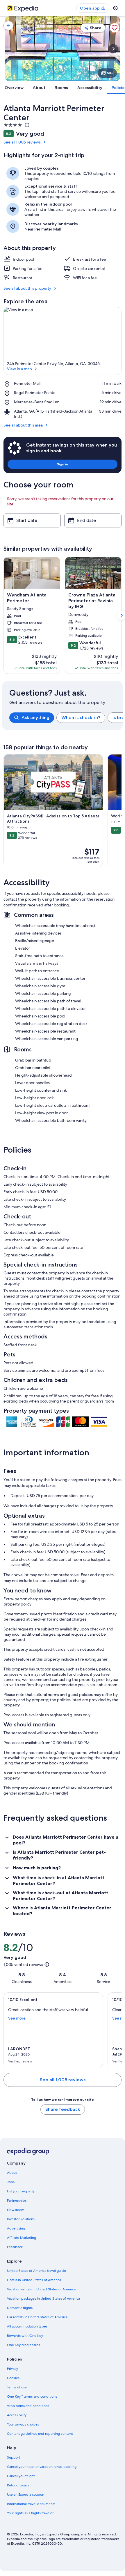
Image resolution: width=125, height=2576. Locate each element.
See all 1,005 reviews (22, 142)
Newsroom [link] (16, 2210)
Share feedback (63, 2109)
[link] (8, 26)
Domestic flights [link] (20, 2308)
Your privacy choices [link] (23, 2424)
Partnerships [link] (17, 2201)
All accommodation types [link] (27, 2326)
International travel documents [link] (31, 2504)
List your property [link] (21, 2191)
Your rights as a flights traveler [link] (30, 2513)
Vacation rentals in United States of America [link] (41, 2289)
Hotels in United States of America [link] (34, 2280)
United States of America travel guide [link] (36, 2271)
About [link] (12, 2173)
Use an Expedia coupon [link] (26, 2495)
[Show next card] (113, 49)
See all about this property (27, 288)
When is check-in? (81, 718)
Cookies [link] (13, 2378)
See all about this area (23, 425)
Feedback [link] (15, 2247)
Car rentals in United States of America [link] (37, 2317)
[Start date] (32, 520)
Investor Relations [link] (21, 2219)
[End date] (93, 520)
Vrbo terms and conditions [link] (28, 2406)
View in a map (19, 369)
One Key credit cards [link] (24, 2345)
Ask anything (35, 718)
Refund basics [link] (18, 2485)
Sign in (63, 464)
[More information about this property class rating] (26, 125)
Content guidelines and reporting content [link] (40, 2434)
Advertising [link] (16, 2228)
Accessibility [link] (17, 2415)
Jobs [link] (11, 2182)
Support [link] (14, 2457)
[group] (66, 718)
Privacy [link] (12, 2369)
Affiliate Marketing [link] (22, 2238)
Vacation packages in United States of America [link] (43, 2299)
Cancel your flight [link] (21, 2476)
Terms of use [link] (17, 2387)
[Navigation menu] (115, 8)
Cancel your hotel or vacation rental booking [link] (42, 2467)
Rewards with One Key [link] (25, 2336)
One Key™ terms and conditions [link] (32, 2397)
